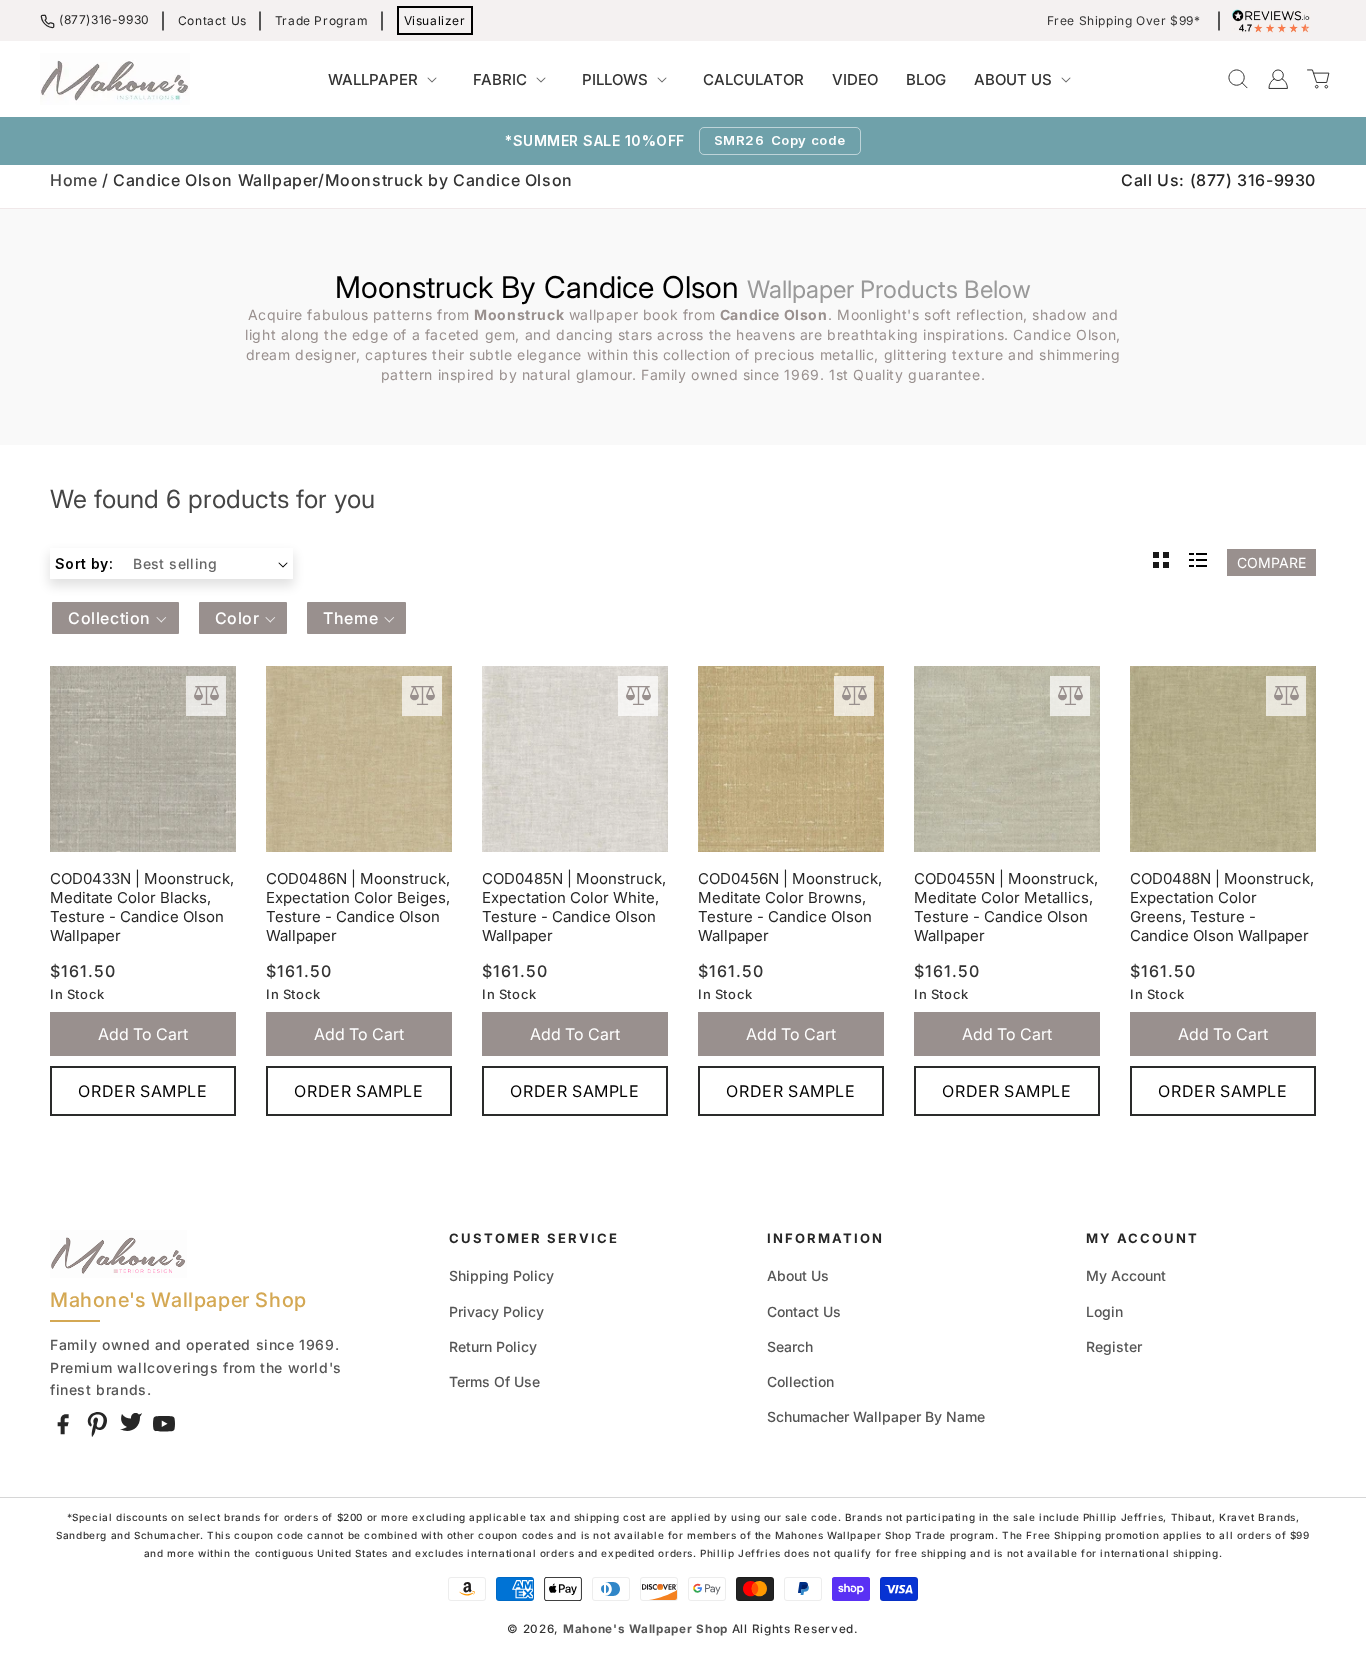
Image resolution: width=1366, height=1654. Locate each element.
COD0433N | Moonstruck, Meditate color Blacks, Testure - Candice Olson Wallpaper (142, 907)
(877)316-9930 (104, 19)
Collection (800, 1381)
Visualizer (435, 20)
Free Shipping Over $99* (1124, 21)
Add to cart (143, 1034)
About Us (798, 1275)
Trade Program (322, 20)
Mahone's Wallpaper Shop (645, 1629)
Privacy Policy (496, 1311)
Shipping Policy (501, 1275)
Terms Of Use (494, 1381)
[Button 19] (1161, 562)
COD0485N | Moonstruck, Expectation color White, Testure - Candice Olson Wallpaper (574, 907)
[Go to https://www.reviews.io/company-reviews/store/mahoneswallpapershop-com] (1276, 21)
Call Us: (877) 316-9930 (1218, 180)
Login (1104, 1311)
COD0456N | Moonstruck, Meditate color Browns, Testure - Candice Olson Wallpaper (790, 907)
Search (790, 1346)
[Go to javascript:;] (206, 696)
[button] (386, 80)
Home (73, 180)
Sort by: (84, 563)
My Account (1126, 1275)
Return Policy (493, 1346)
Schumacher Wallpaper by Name (876, 1416)
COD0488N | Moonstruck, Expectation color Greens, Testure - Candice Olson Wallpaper (1222, 907)
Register (1114, 1346)
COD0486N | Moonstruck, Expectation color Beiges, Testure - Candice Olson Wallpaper (358, 907)
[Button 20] (1198, 562)
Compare (1271, 562)
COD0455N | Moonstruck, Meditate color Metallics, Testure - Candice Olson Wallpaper (1006, 907)
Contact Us (212, 20)
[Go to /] (115, 79)
